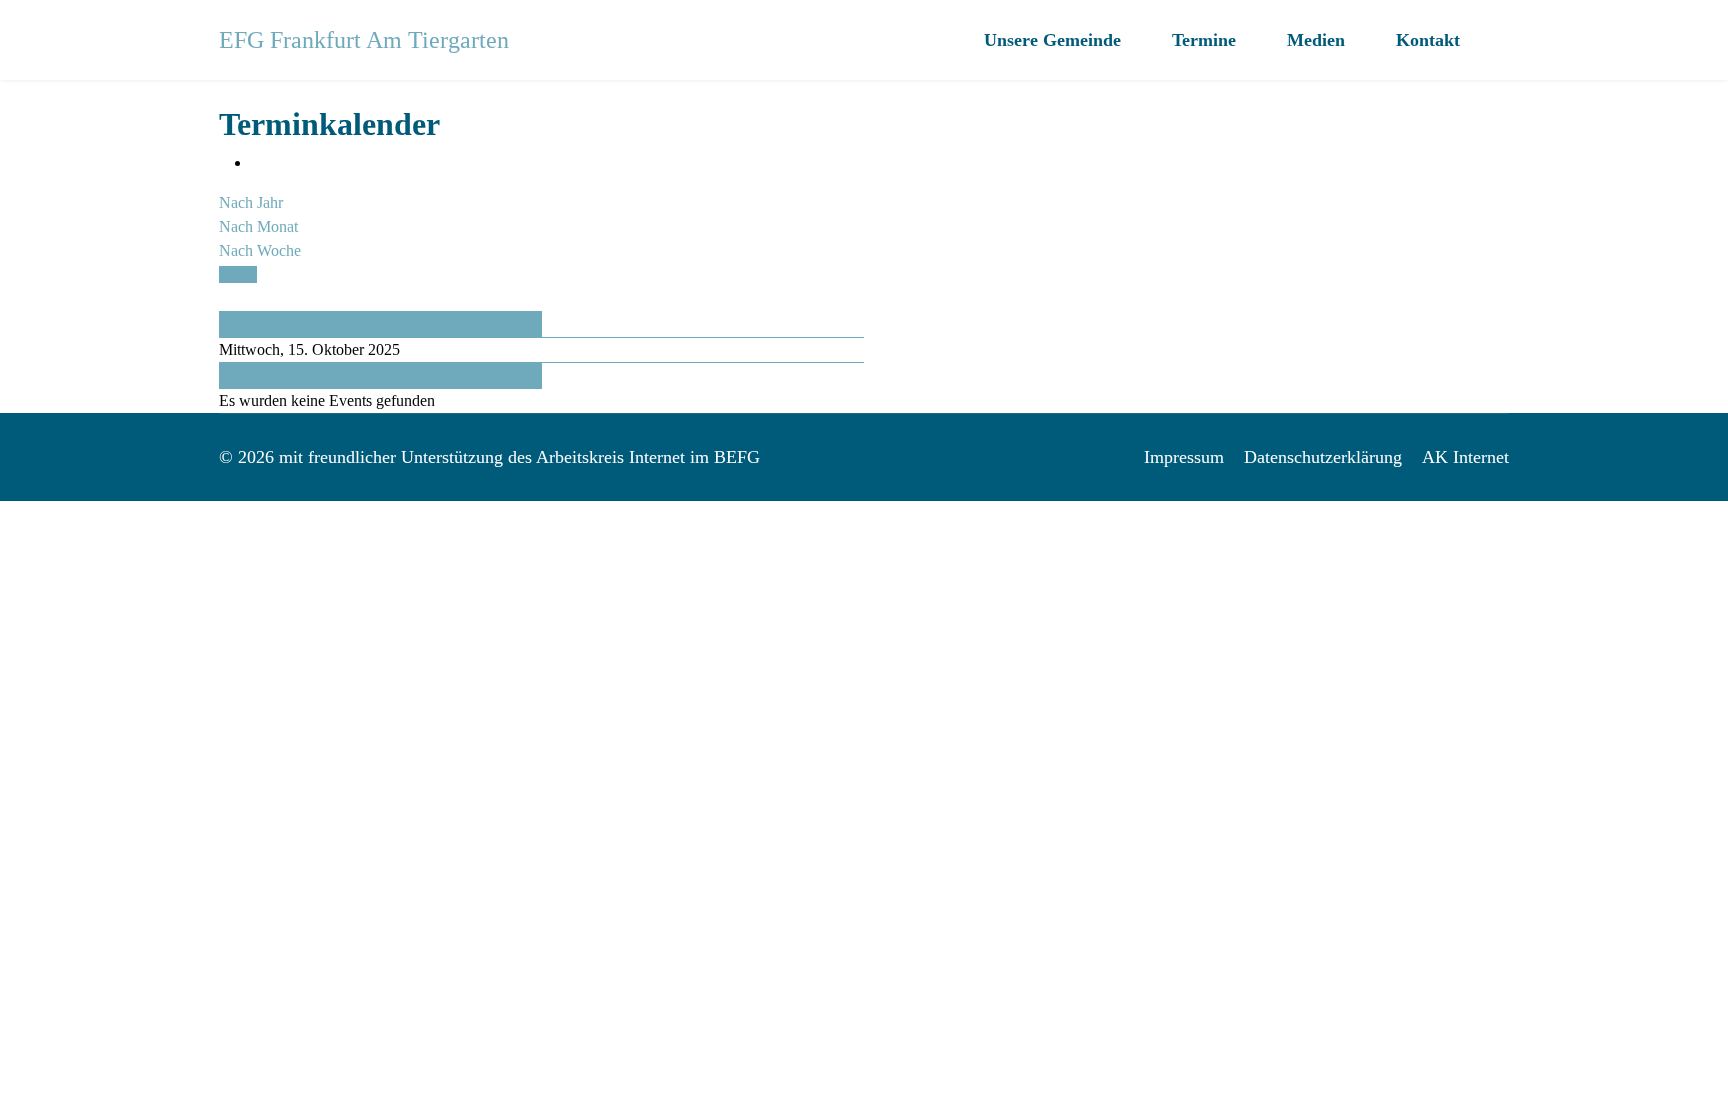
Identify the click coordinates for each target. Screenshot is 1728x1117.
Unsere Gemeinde (1052, 40)
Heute (238, 274)
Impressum (1184, 457)
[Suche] (225, 298)
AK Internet (1465, 457)
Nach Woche (260, 250)
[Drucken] (257, 162)
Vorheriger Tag (267, 323)
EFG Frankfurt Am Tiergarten (364, 40)
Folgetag (247, 375)
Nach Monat (258, 226)
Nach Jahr (251, 202)
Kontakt (1428, 40)
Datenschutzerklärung (1323, 457)
